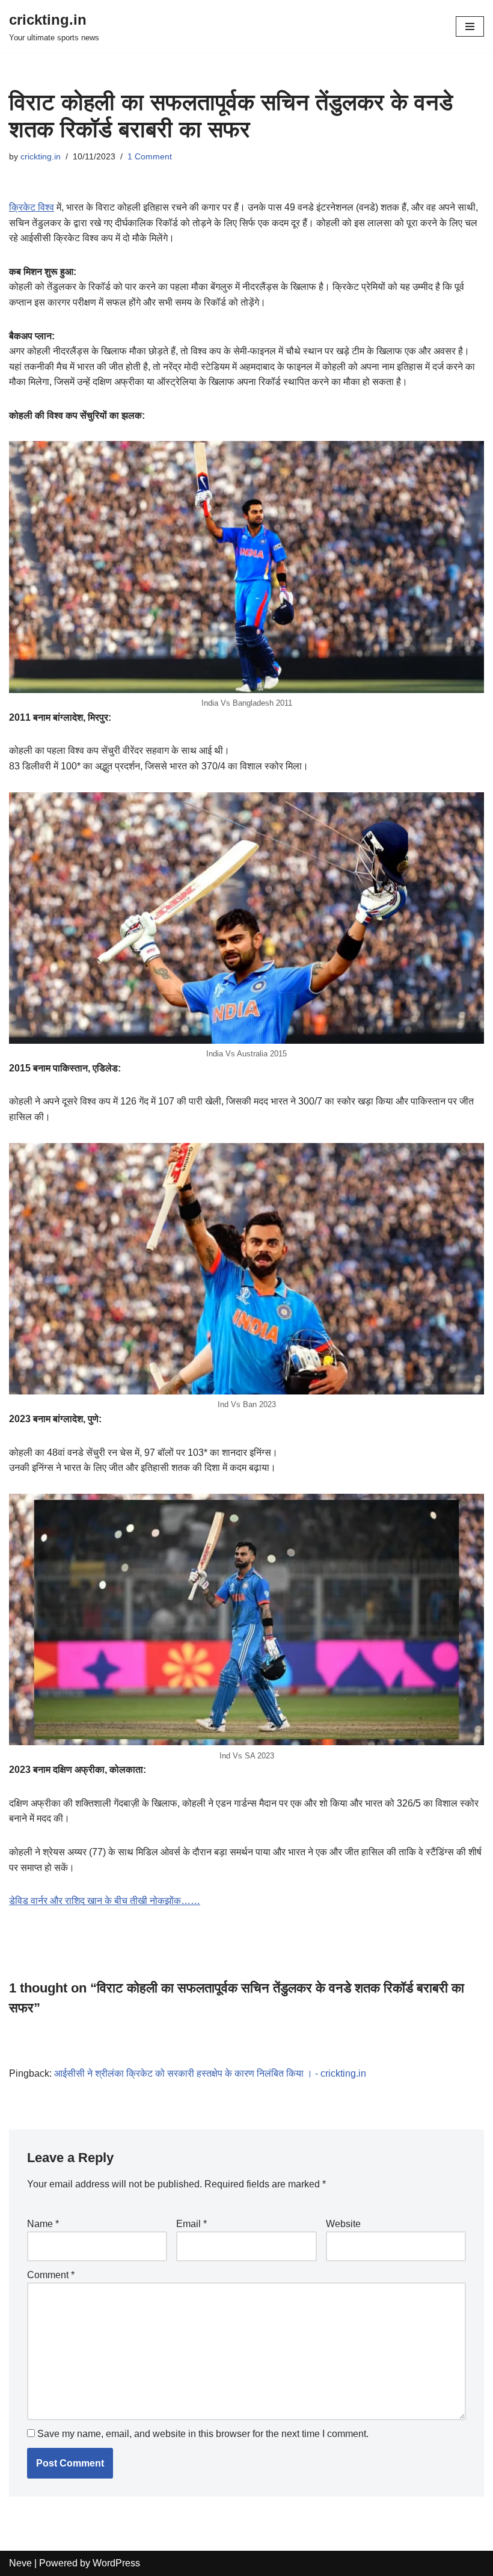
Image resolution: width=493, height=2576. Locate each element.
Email (191, 2224)
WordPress (116, 2563)
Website (343, 2224)
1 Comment (150, 156)
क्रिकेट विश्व (32, 207)
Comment (51, 2275)
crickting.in (41, 156)
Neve (20, 2563)
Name (43, 2224)
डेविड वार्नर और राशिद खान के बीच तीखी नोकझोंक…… (105, 1901)
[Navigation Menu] (470, 26)
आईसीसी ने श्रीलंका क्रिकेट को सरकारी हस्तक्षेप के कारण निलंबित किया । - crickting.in (210, 2073)
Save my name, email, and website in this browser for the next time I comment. (203, 2434)
